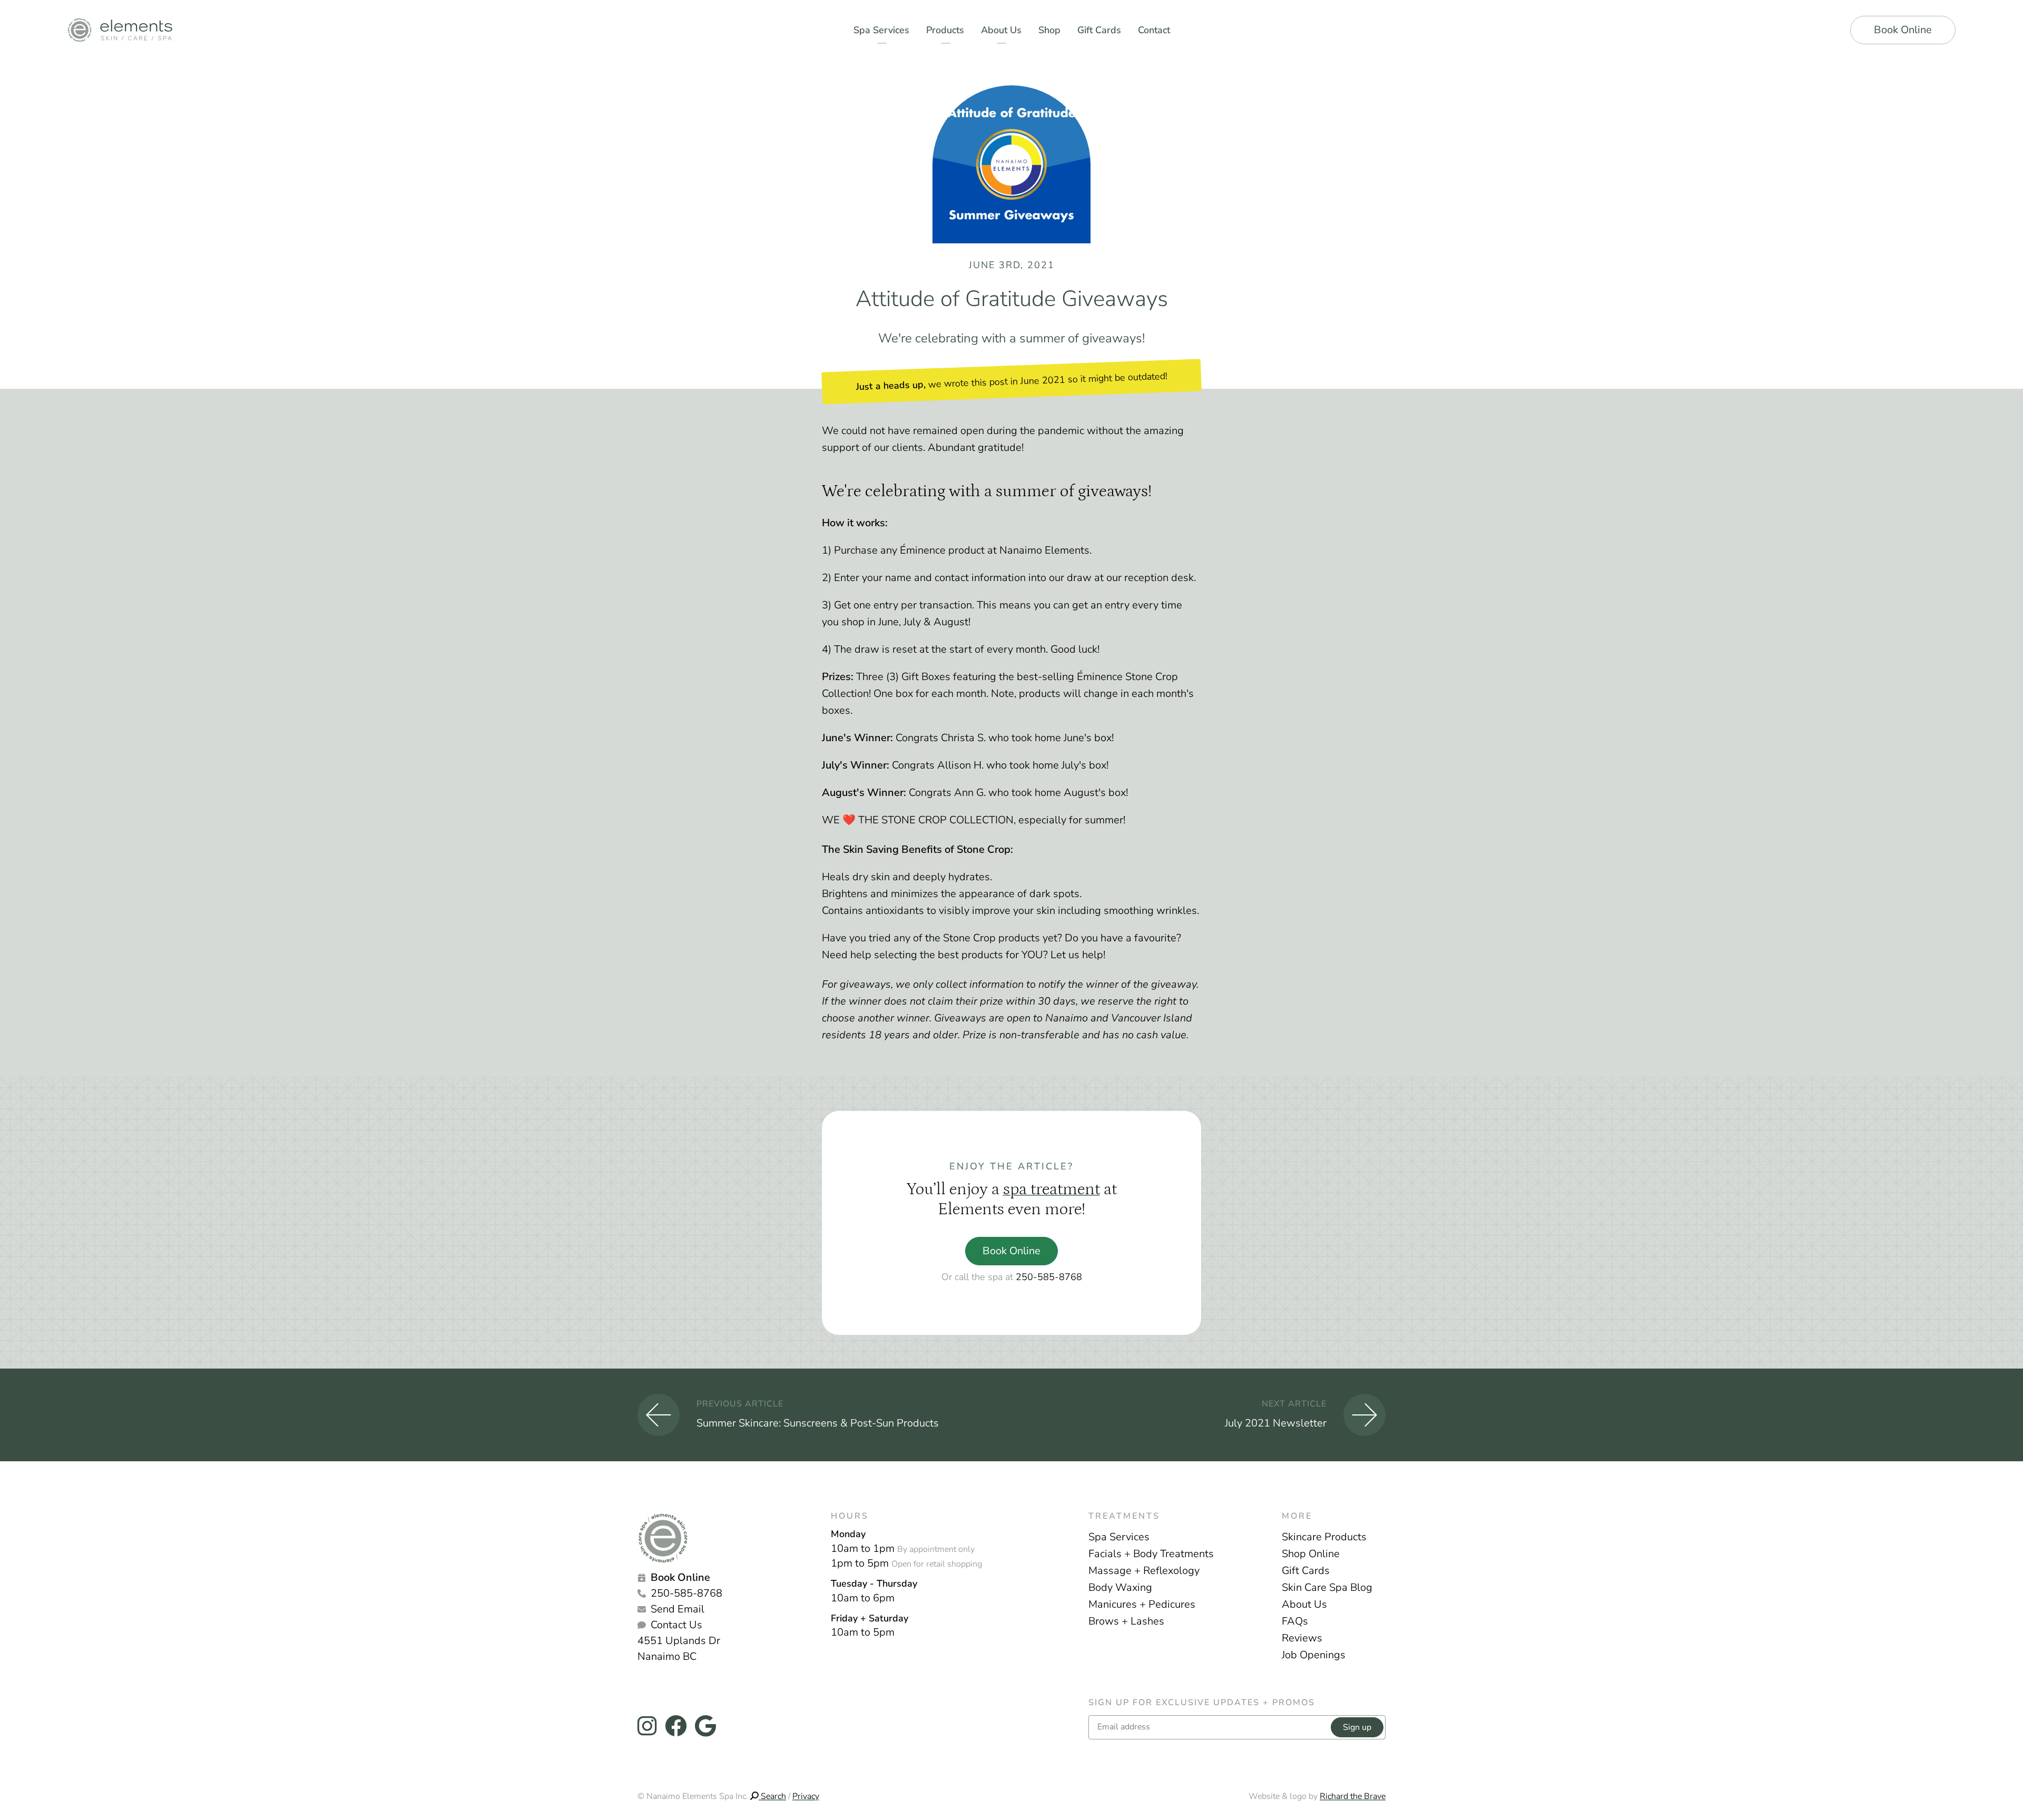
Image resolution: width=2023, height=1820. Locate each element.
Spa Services (1119, 1537)
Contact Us (676, 1625)
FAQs (1295, 1621)
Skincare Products (1324, 1537)
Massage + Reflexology (1144, 1571)
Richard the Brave (1353, 1796)
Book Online (1903, 30)
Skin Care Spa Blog (1327, 1587)
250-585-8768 (1049, 1277)
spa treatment (1052, 1189)
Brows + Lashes (1126, 1621)
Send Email (677, 1609)
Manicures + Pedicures (1142, 1604)
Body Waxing (1120, 1587)
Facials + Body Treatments (1151, 1554)
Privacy (806, 1796)
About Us (1304, 1604)
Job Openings (1314, 1655)
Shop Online (1311, 1554)
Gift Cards (1306, 1571)
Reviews (1302, 1638)
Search (772, 1796)
